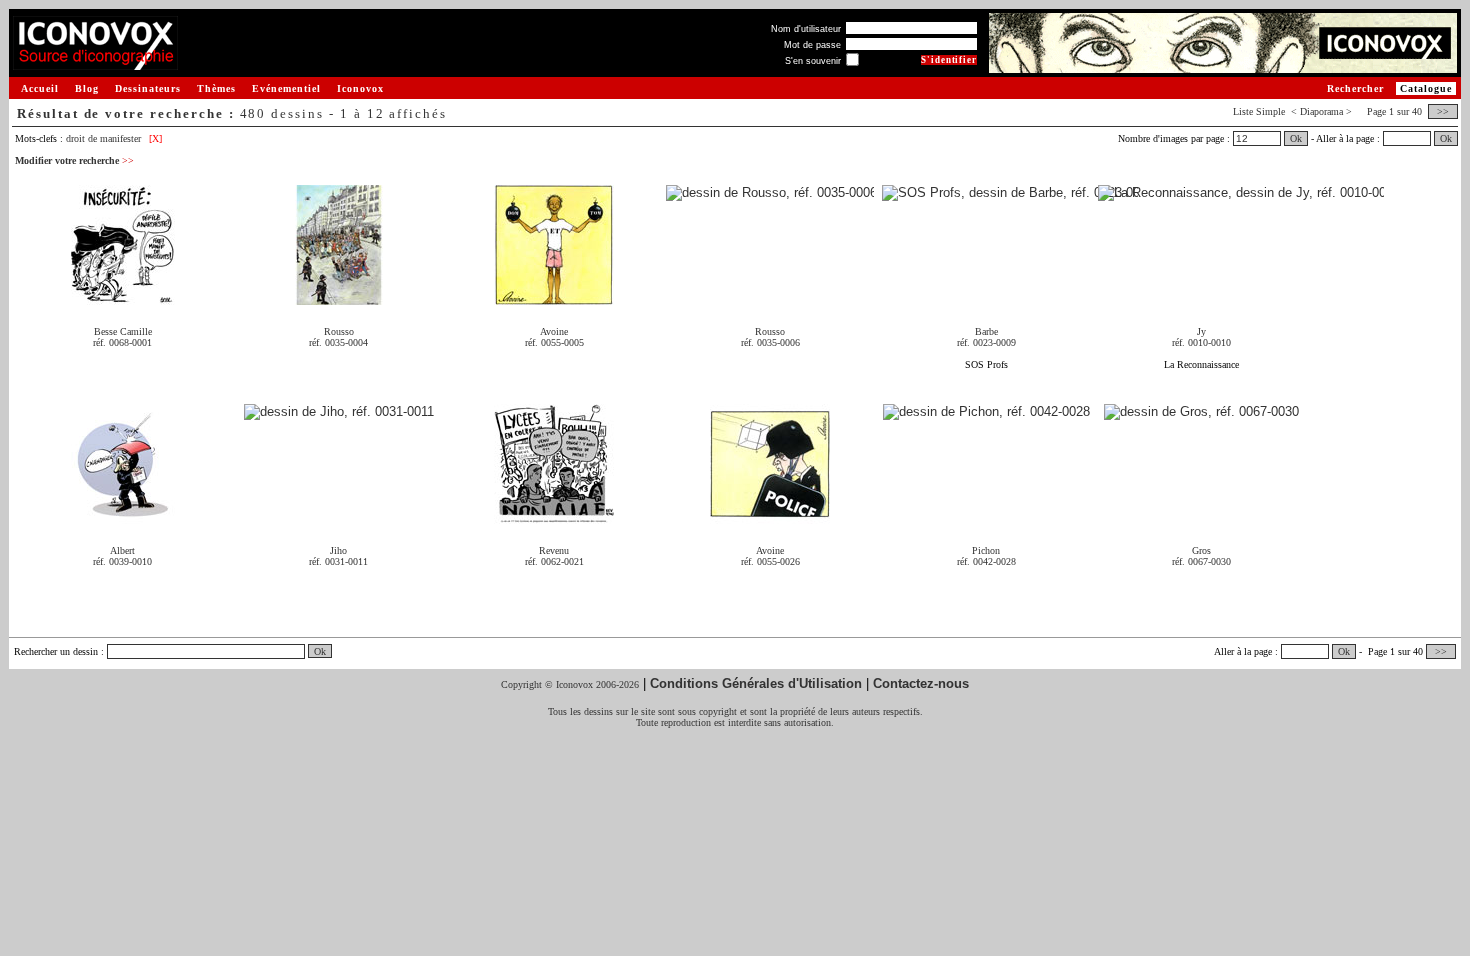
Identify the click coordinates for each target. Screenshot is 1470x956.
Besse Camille (123, 331)
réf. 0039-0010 (122, 561)
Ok (1296, 138)
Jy (1201, 331)
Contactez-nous (921, 683)
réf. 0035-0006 (770, 342)
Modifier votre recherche (74, 160)
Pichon (986, 550)
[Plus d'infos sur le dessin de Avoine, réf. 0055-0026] (770, 516)
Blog (87, 88)
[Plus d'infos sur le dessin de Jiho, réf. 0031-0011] (339, 412)
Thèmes (216, 88)
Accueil (40, 88)
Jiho (338, 550)
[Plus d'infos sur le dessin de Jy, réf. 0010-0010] (1241, 193)
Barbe (986, 331)
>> (1443, 111)
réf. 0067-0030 (1201, 561)
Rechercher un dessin (56, 651)
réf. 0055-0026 (770, 561)
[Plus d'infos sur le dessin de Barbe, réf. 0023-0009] (1010, 193)
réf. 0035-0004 (338, 342)
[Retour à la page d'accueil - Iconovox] (95, 62)
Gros (1201, 550)
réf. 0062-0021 (554, 561)
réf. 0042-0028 (986, 561)
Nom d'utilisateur (806, 29)
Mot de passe (812, 45)
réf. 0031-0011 (338, 561)
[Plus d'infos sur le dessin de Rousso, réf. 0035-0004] (339, 297)
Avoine (554, 331)
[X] (155, 138)
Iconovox (360, 88)
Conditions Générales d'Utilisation (756, 683)
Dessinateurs (148, 88)
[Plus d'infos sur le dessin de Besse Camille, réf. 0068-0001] (123, 297)
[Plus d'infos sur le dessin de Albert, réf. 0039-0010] (123, 516)
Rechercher (1355, 88)
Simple (1270, 111)
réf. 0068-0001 (122, 342)
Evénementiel (286, 88)
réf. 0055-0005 (554, 342)
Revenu (554, 550)
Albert (122, 550)
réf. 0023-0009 (986, 342)
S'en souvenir (813, 61)
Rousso (339, 331)
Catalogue (1426, 88)
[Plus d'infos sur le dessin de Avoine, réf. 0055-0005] (554, 297)
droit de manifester (103, 138)
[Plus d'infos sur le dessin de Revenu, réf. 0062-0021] (554, 516)
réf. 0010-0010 (1201, 342)
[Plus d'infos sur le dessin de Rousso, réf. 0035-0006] (770, 193)
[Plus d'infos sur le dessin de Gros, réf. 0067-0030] (1201, 412)
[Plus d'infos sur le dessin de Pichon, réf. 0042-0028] (986, 412)
